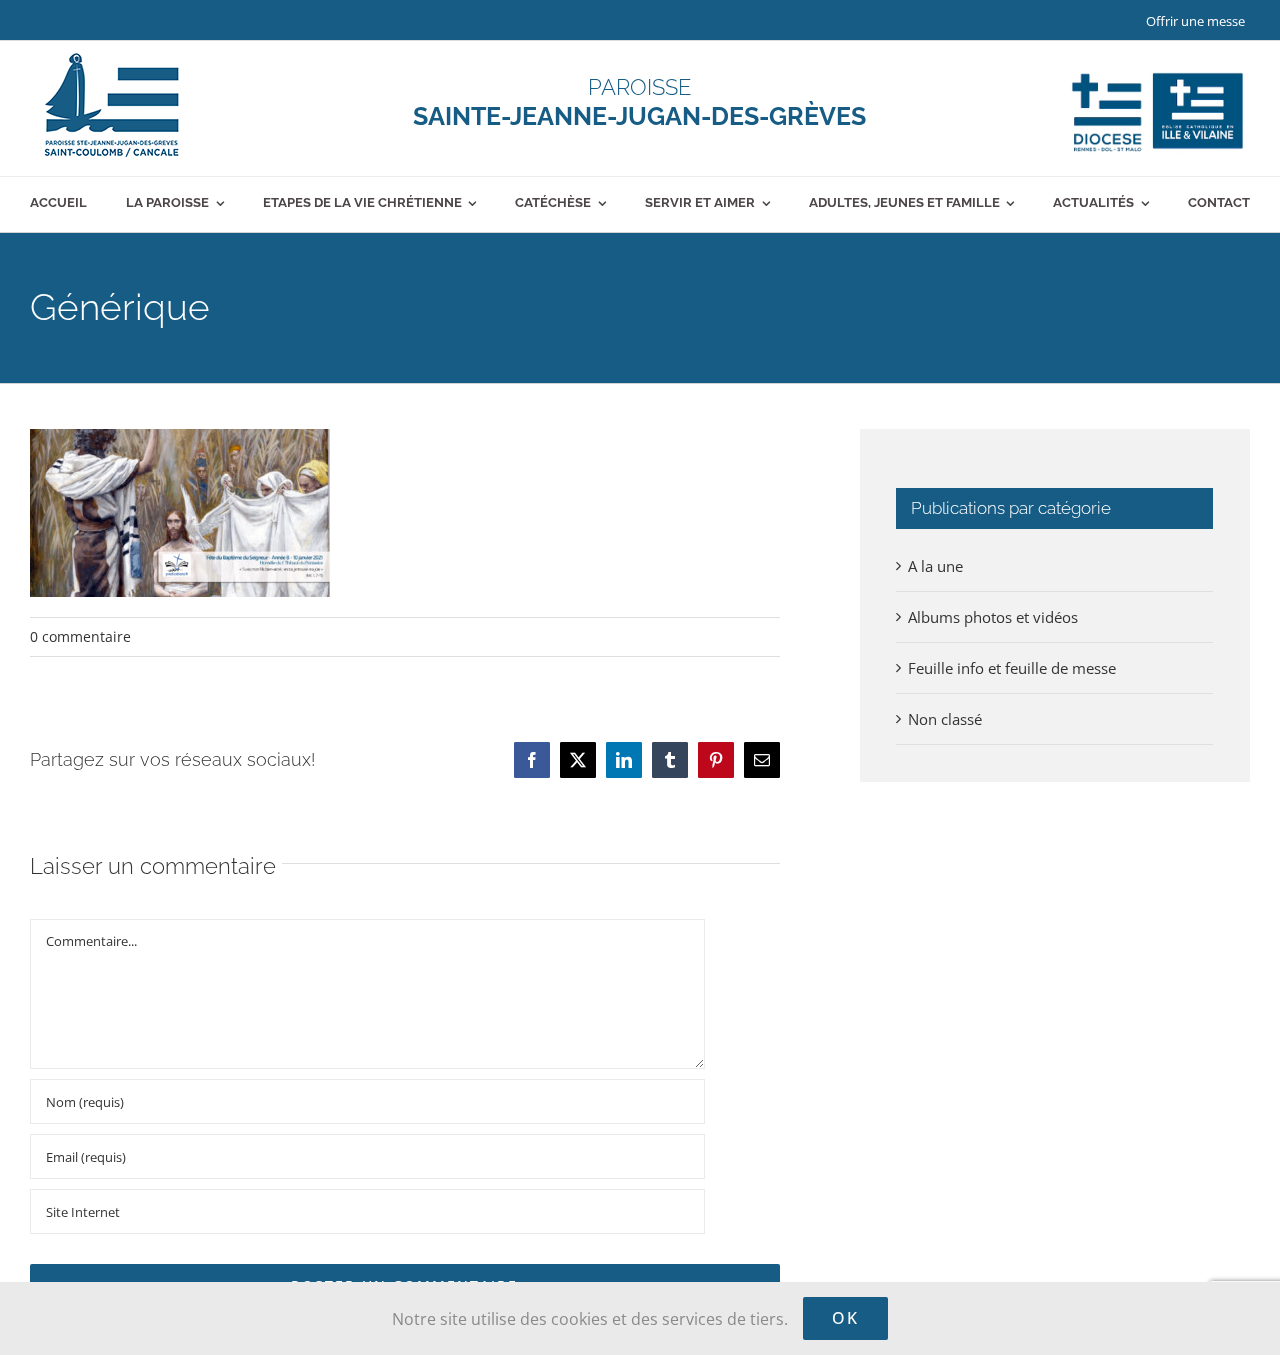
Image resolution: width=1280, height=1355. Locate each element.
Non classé (945, 719)
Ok (845, 1318)
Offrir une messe (1195, 21)
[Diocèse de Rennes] (1157, 73)
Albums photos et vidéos (993, 617)
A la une (935, 566)
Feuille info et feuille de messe (1012, 668)
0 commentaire (80, 636)
